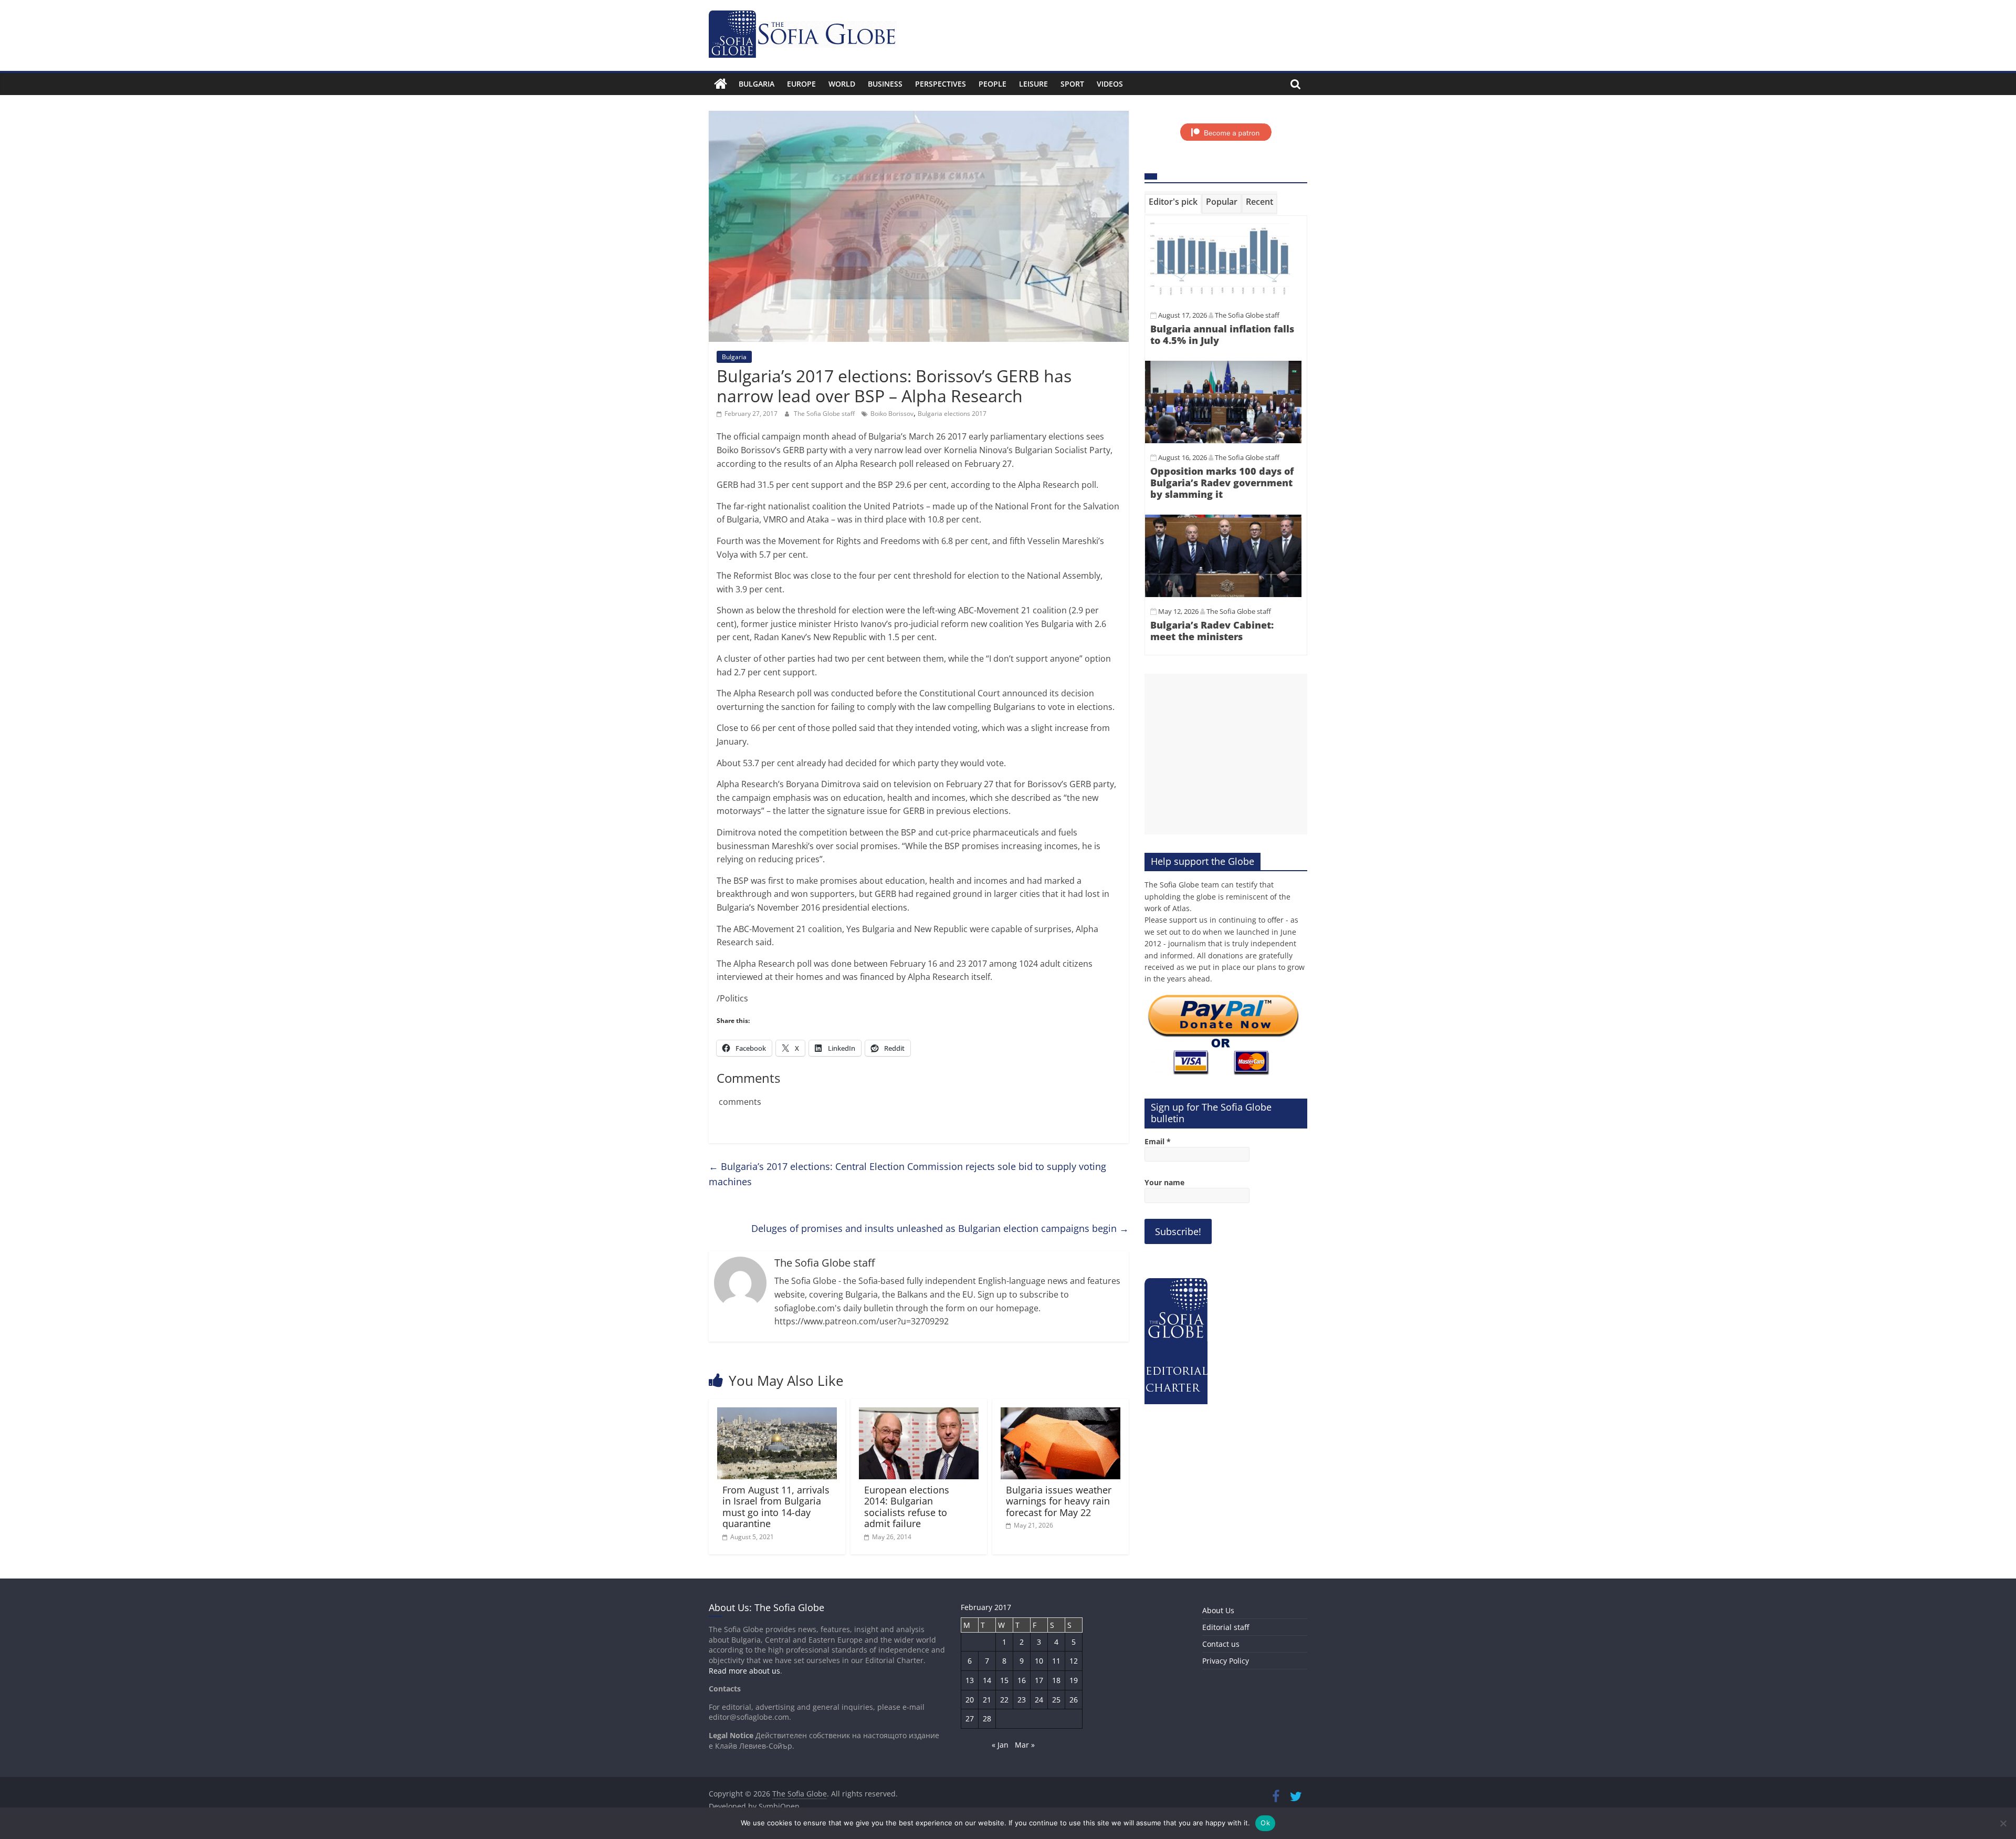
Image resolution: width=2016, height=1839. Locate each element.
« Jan (1000, 1745)
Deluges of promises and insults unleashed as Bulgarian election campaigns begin (940, 1228)
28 (987, 1718)
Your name (1164, 1182)
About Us (1218, 1610)
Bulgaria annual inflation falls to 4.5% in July (1222, 335)
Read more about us (744, 1671)
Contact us (1221, 1644)
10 (1039, 1661)
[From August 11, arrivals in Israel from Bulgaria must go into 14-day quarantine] (777, 1414)
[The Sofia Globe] (721, 84)
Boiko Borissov (892, 414)
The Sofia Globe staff (825, 414)
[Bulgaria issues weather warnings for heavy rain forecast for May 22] (1060, 1414)
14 (987, 1680)
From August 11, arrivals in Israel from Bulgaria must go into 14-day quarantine (776, 1507)
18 (1056, 1680)
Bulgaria (757, 84)
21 (987, 1700)
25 (1056, 1700)
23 (1022, 1700)
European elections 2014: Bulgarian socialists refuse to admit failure (907, 1507)
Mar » (1025, 1745)
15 (1004, 1680)
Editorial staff (1226, 1627)
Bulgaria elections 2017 (952, 414)
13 (970, 1680)
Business (885, 84)
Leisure (1033, 84)
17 (1039, 1680)
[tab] (1173, 204)
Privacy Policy (1226, 1661)
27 (970, 1718)
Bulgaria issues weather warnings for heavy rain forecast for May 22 (1059, 1501)
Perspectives (941, 84)
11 (1056, 1661)
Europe (801, 84)
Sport (1072, 84)
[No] (2003, 1823)
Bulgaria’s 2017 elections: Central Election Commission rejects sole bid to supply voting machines (907, 1174)
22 (1004, 1700)
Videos (1110, 84)
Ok (1265, 1823)
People (993, 84)
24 (1039, 1700)
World (842, 84)
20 (970, 1700)
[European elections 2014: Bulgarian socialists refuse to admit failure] (919, 1414)
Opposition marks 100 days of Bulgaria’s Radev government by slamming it (1222, 482)
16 (1022, 1680)
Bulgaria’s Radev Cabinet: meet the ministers (1212, 631)
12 (1074, 1661)
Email (1158, 1141)
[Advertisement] (1226, 754)
